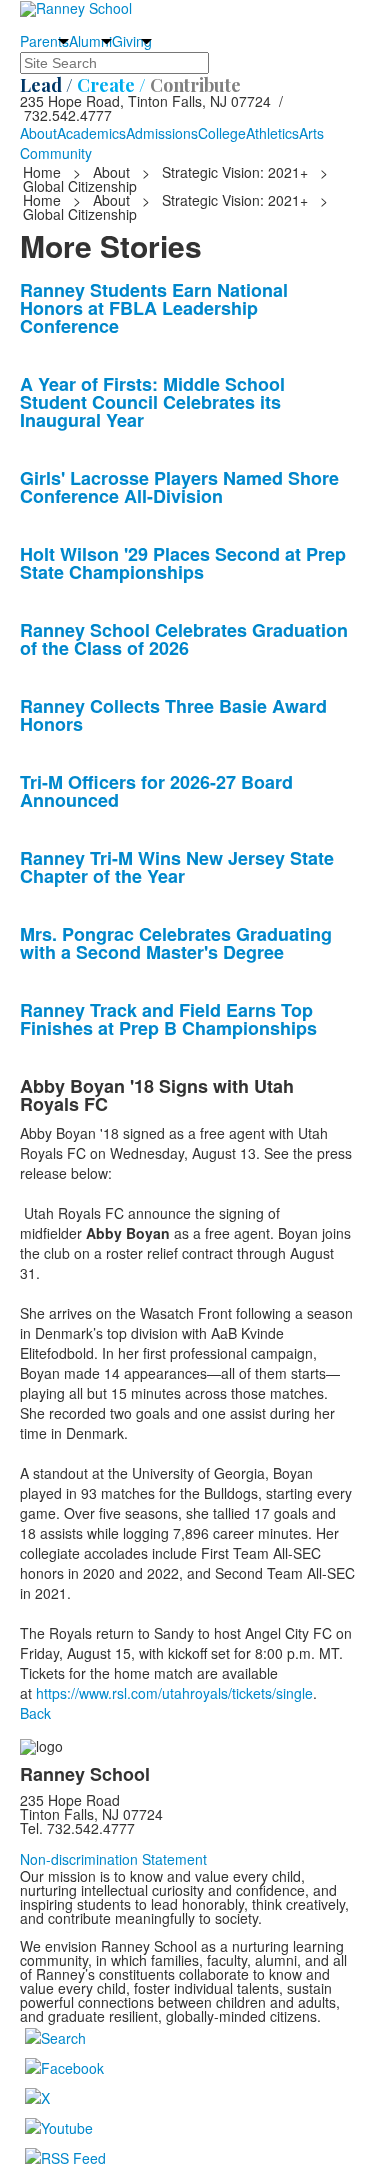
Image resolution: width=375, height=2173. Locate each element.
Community (56, 153)
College (222, 133)
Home (44, 172)
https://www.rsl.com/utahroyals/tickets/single (174, 1693)
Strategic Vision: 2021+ (235, 172)
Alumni (90, 41)
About (38, 133)
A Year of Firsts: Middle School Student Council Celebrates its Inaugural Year (152, 402)
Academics (91, 133)
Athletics (272, 133)
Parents (44, 41)
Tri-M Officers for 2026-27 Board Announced (156, 791)
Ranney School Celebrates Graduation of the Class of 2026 (184, 639)
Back (35, 1713)
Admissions (162, 133)
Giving (132, 41)
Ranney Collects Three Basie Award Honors (173, 715)
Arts (311, 133)
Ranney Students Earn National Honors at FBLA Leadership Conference (154, 308)
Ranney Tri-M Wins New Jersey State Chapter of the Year (177, 867)
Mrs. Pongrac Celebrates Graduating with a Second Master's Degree (176, 943)
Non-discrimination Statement (113, 1859)
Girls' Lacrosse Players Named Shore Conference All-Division (179, 487)
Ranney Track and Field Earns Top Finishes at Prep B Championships (168, 1019)
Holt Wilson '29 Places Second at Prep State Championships (183, 563)
